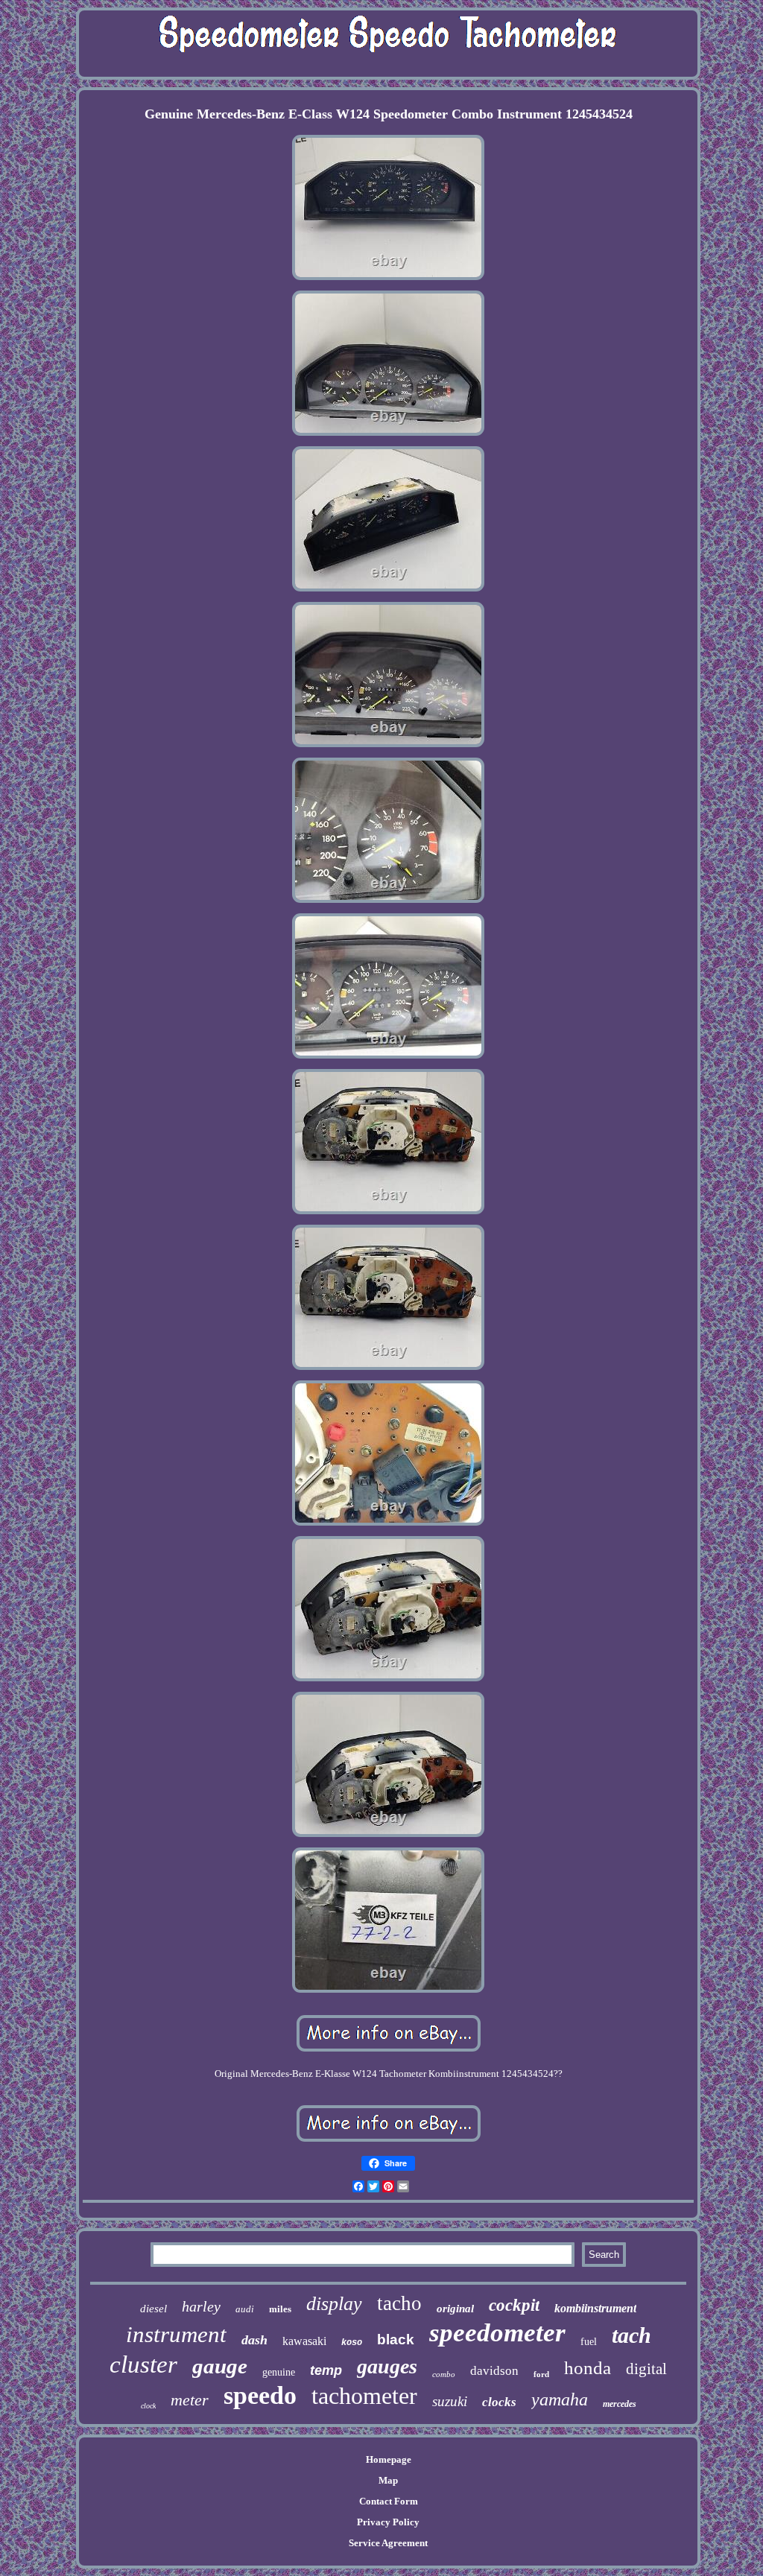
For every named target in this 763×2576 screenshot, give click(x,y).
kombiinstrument (595, 2308)
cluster (143, 2364)
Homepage (389, 2459)
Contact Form (389, 2501)
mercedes (620, 2404)
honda (588, 2368)
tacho (399, 2303)
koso (352, 2343)
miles (280, 2309)
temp (326, 2370)
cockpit (514, 2305)
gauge (220, 2366)
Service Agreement (388, 2543)
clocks (499, 2402)
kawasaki (304, 2341)
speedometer (497, 2333)
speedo (260, 2395)
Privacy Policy (388, 2522)
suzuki (450, 2401)
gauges (387, 2366)
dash (254, 2340)
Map (388, 2480)
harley (201, 2306)
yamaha (560, 2399)
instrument (176, 2334)
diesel (153, 2309)
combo (444, 2374)
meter (190, 2400)
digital (646, 2369)
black (396, 2339)
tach (631, 2335)
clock (148, 2406)
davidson (494, 2371)
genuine (279, 2372)
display (334, 2304)
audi (245, 2309)
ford (541, 2374)
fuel (589, 2342)
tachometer (364, 2396)
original (455, 2309)
